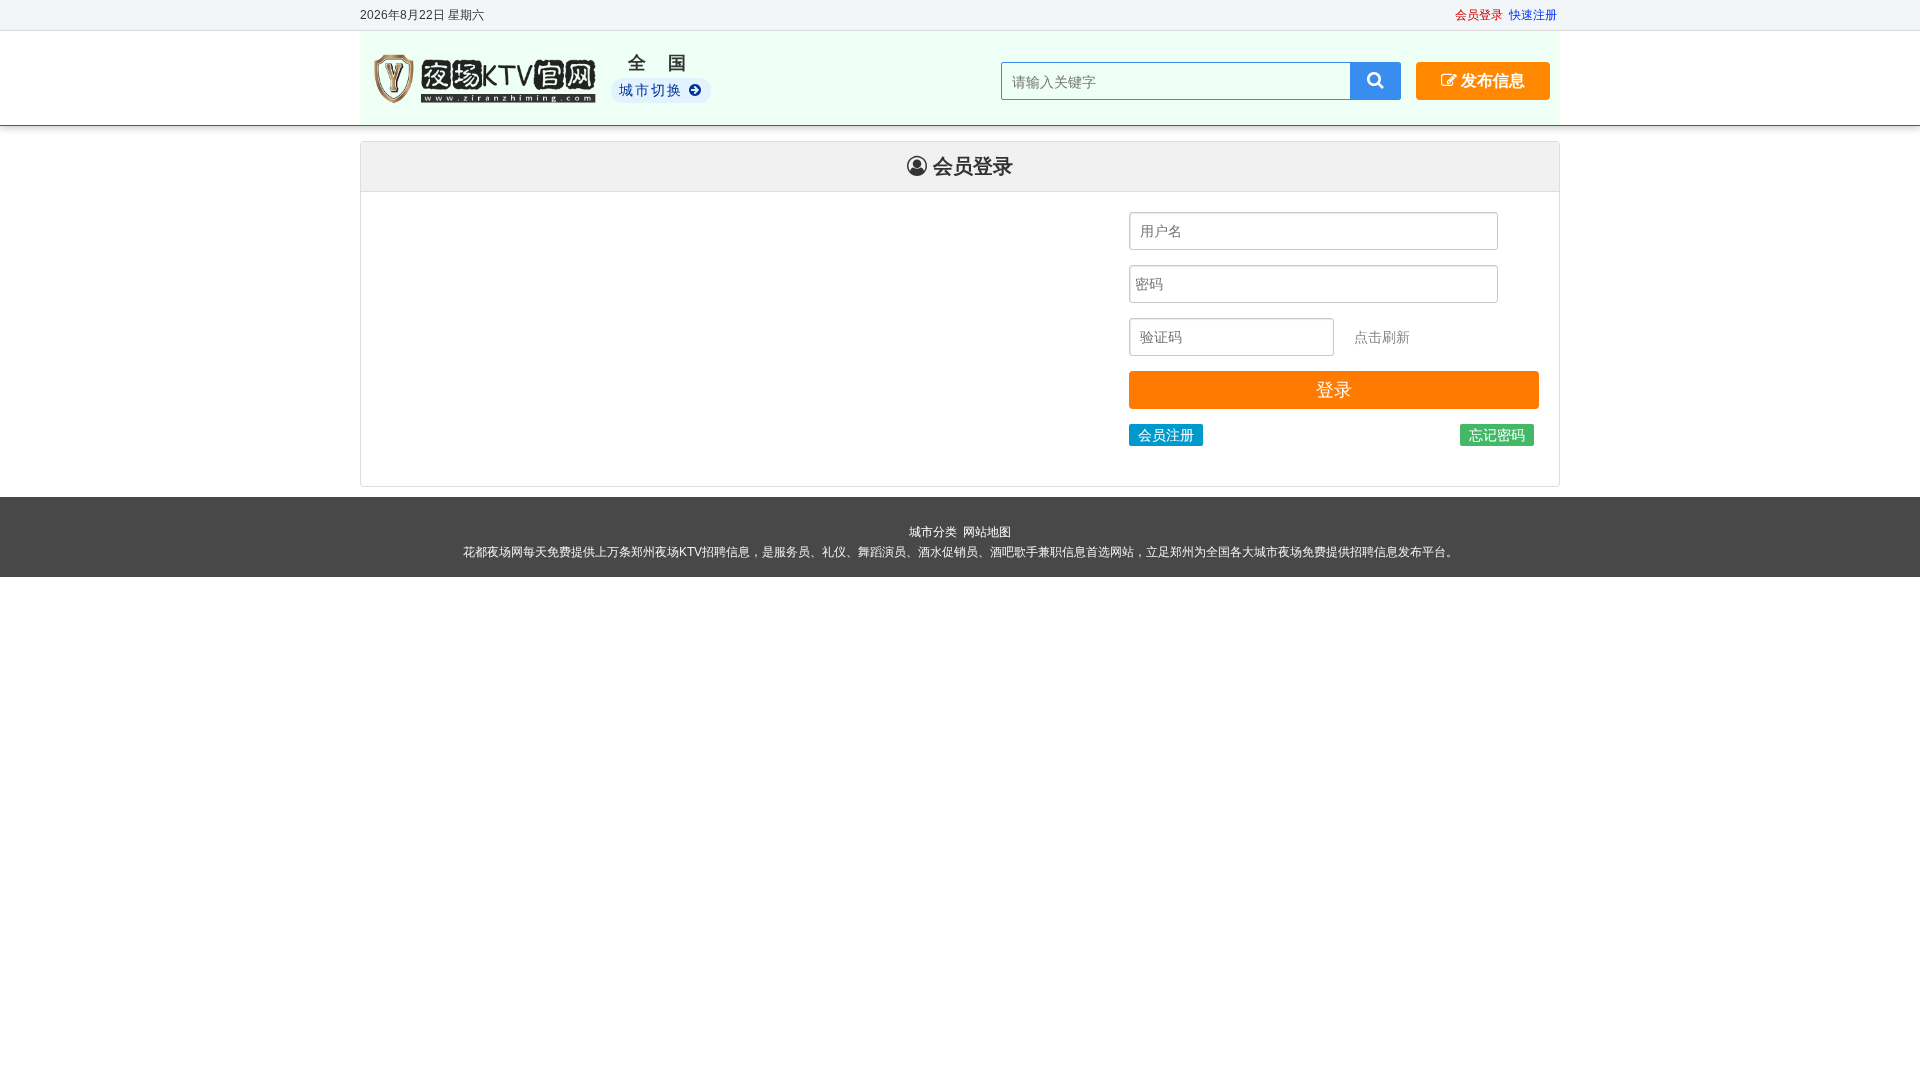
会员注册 (1166, 435)
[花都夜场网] (487, 79)
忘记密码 (1497, 435)
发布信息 (1491, 80)
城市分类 (933, 532)
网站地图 (987, 532)
